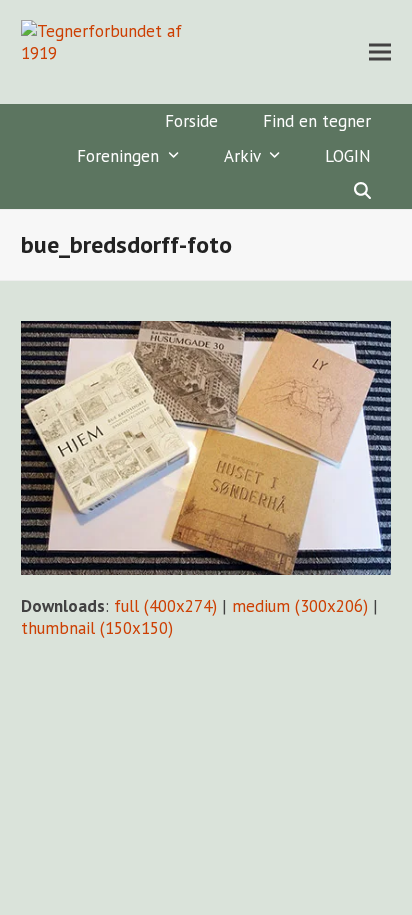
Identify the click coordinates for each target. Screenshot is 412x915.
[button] (380, 52)
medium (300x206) (300, 606)
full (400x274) (165, 606)
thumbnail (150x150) (97, 628)
